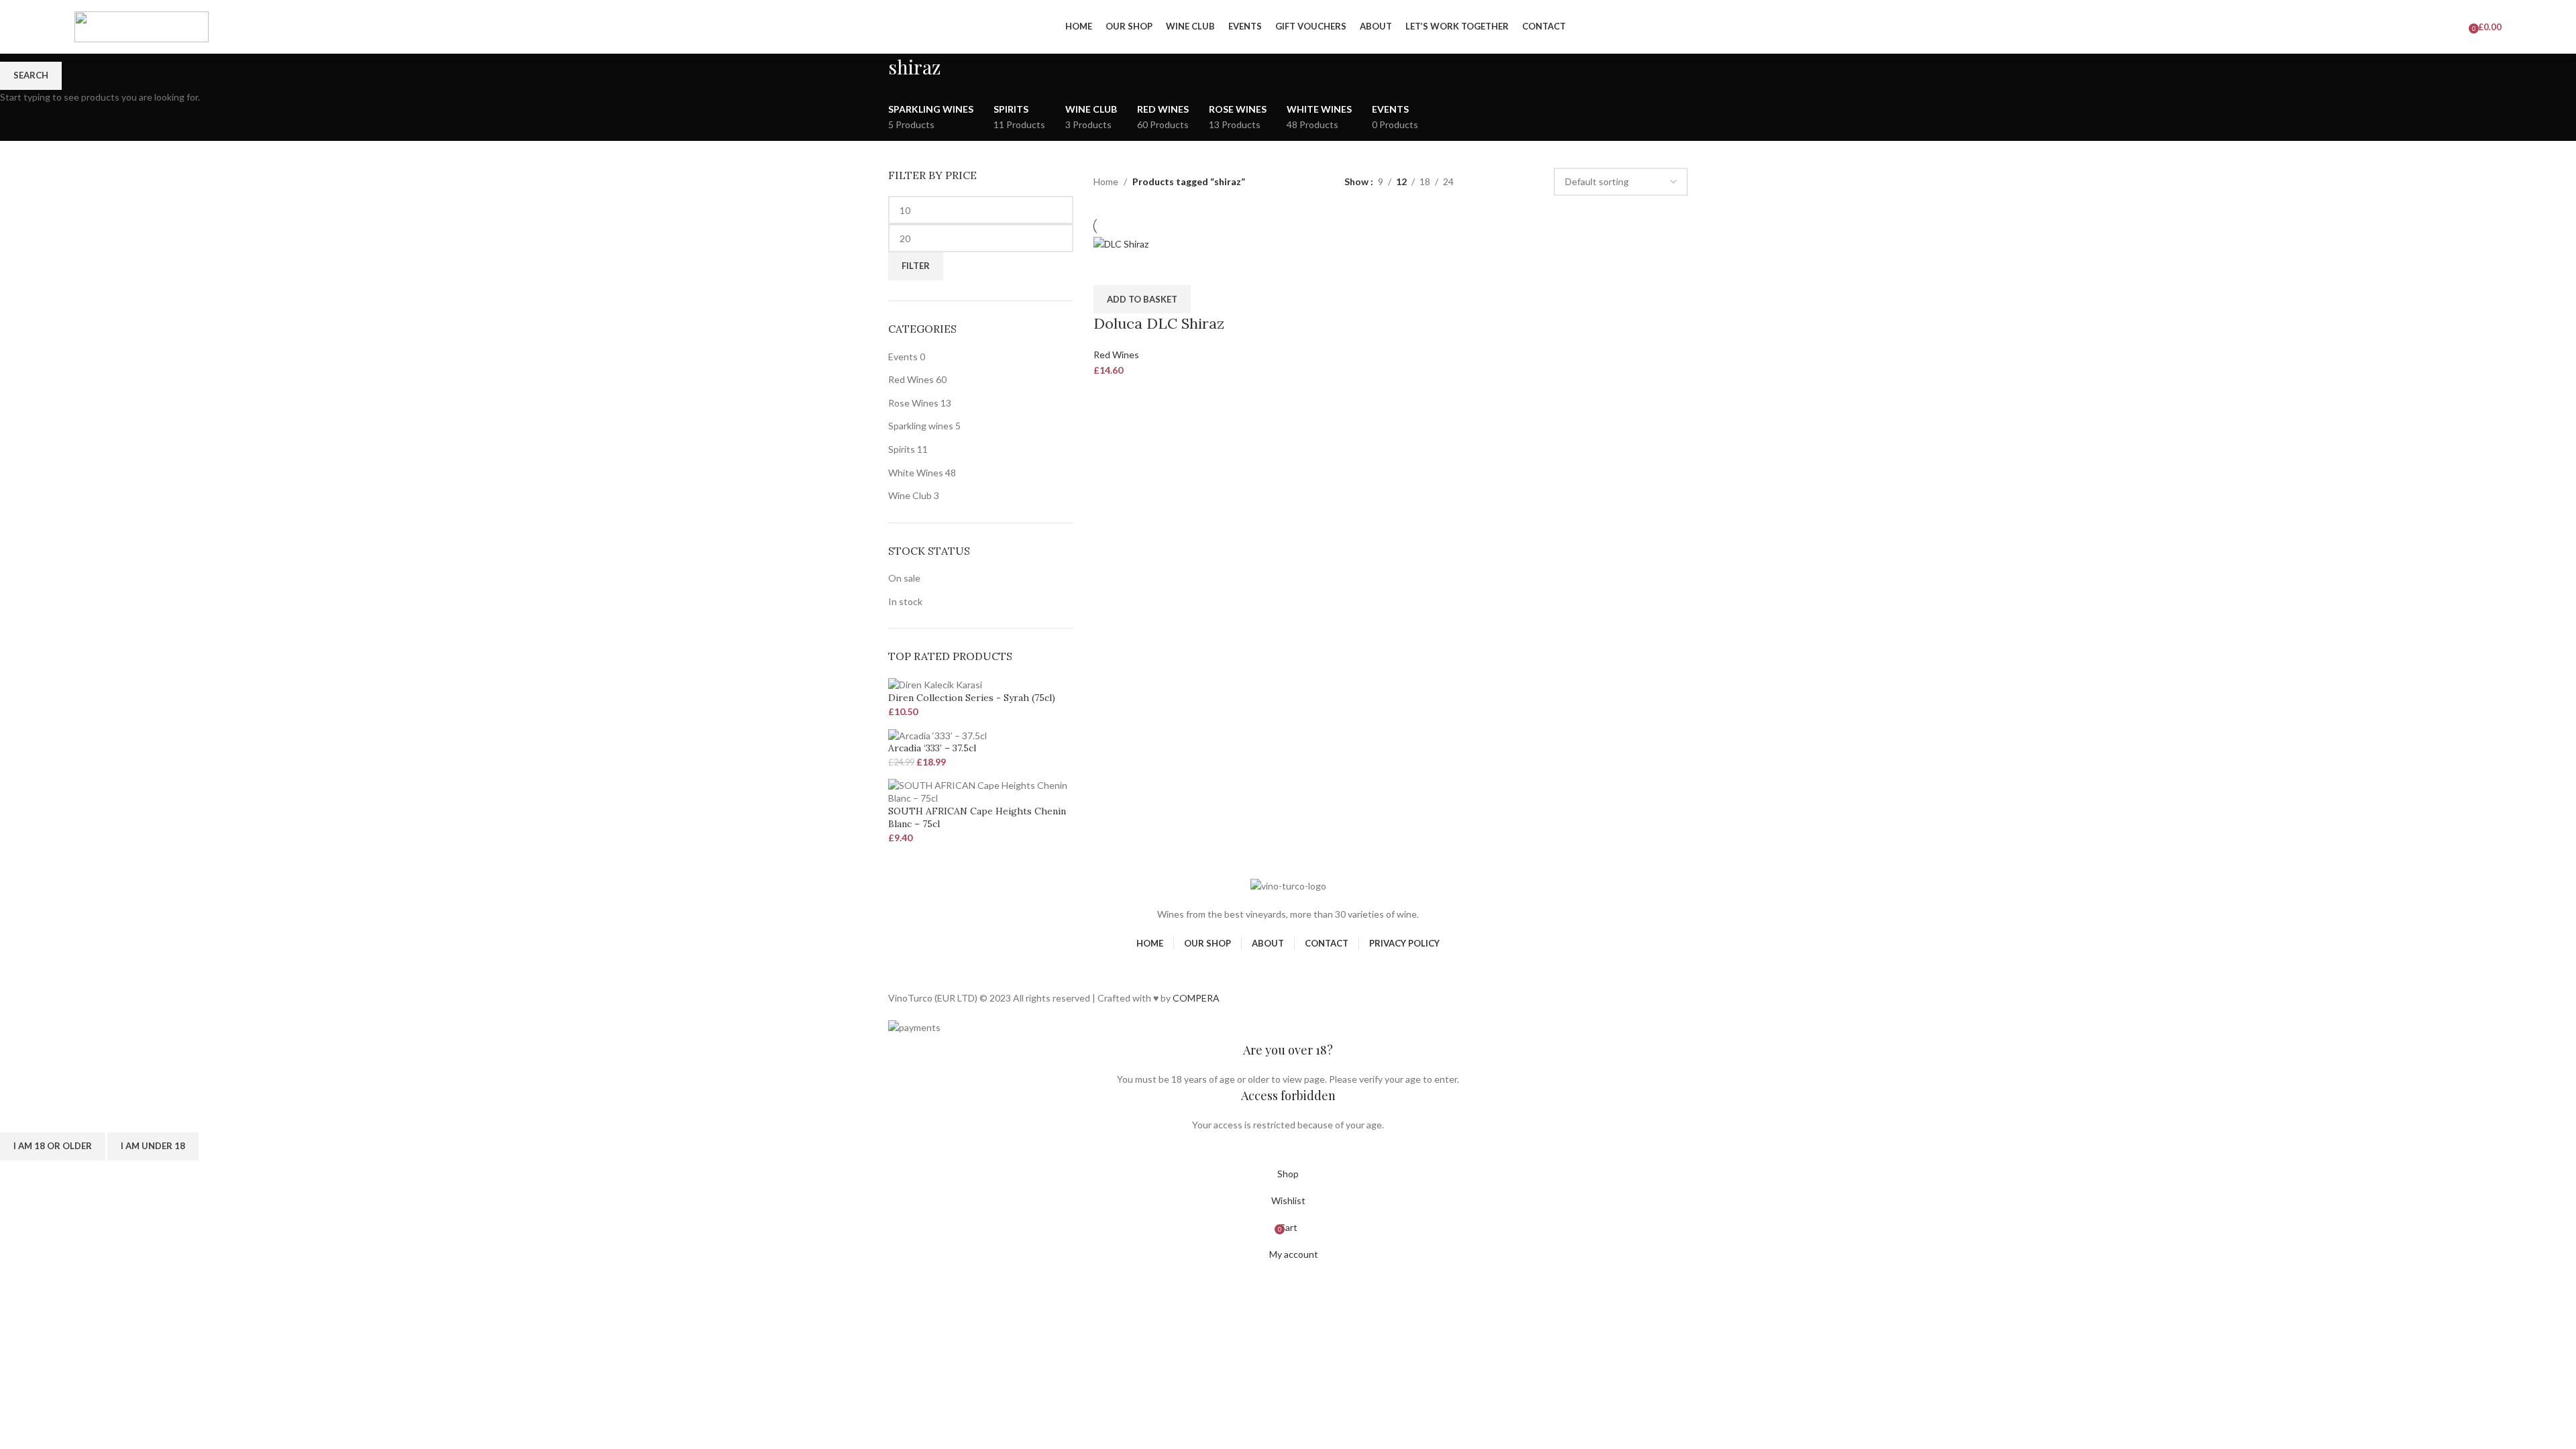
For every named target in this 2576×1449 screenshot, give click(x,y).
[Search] (2446, 27)
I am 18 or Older (53, 1146)
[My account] (2427, 27)
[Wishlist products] (2459, 27)
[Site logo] (142, 26)
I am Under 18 (153, 1146)
